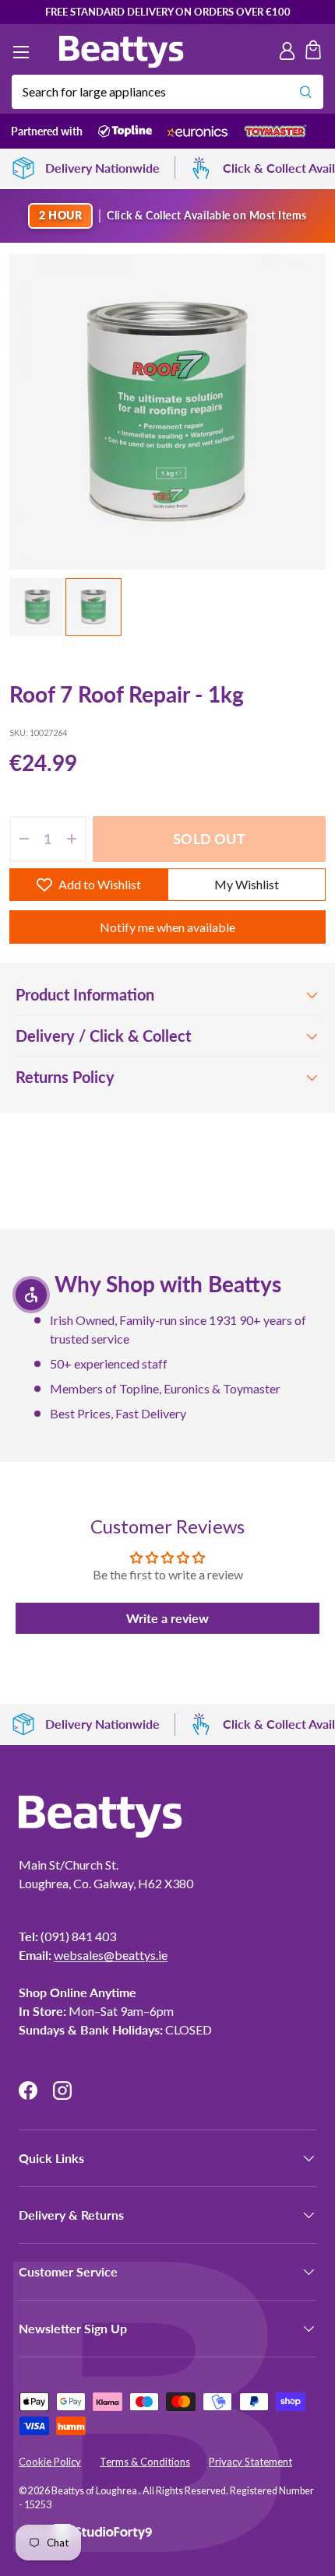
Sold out (209, 839)
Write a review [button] (167, 1618)
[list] (167, 412)
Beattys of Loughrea (95, 2491)
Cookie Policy (50, 2462)
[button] (313, 52)
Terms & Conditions (145, 2462)
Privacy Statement (250, 2462)
